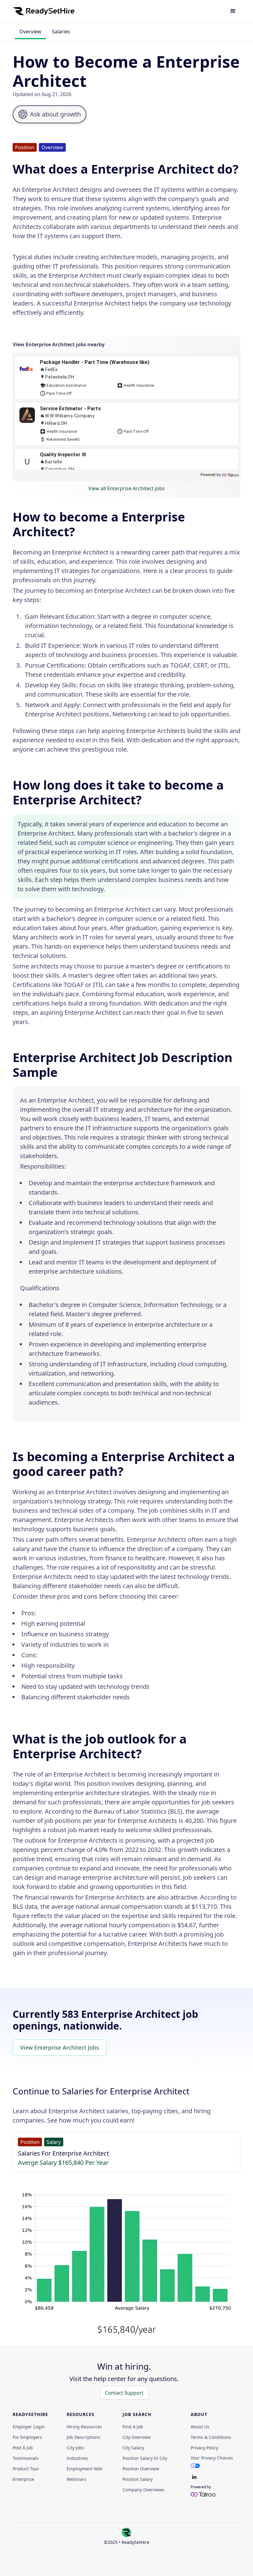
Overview (30, 32)
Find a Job (133, 2427)
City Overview (137, 2437)
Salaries (61, 32)
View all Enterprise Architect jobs (126, 488)
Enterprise (23, 2479)
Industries (77, 2458)
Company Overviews (143, 2490)
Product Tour (26, 2469)
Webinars (77, 2479)
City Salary (133, 2448)
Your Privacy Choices (212, 2458)
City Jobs (75, 2448)
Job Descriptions (83, 2437)
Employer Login (29, 2427)
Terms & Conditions (211, 2437)
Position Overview (141, 2469)
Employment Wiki (85, 2469)
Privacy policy (204, 2448)
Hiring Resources (84, 2427)
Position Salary (138, 2479)
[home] (44, 11)
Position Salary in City (145, 2458)
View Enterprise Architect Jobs (60, 2047)
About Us (200, 2427)
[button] (233, 11)
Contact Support (124, 2393)
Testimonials (26, 2458)
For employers (27, 2437)
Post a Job (23, 2448)
